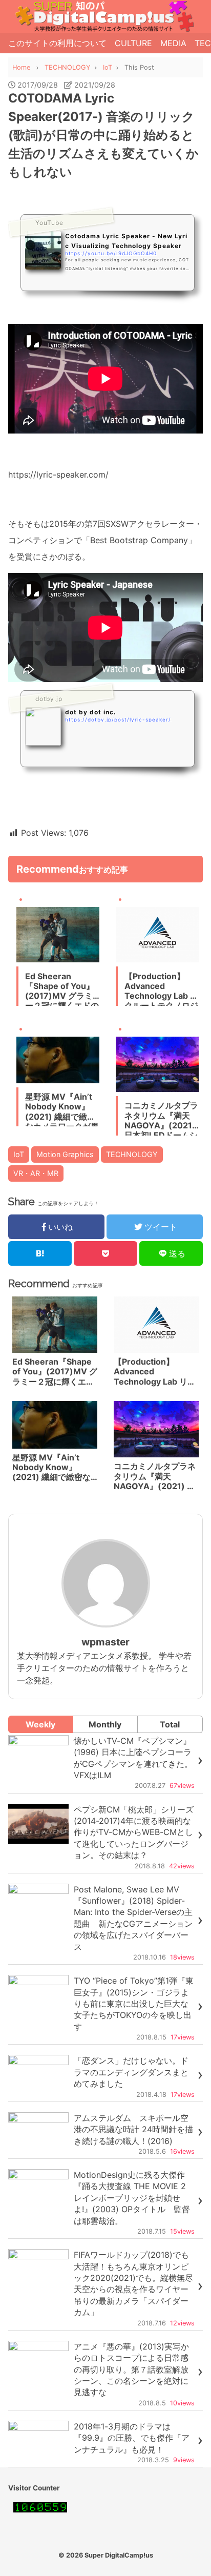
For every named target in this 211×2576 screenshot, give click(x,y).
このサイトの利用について (57, 43)
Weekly (40, 1724)
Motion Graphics (65, 1154)
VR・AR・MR (36, 1173)
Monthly (105, 1724)
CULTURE (133, 43)
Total (170, 1724)
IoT (19, 1154)
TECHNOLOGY (132, 1154)
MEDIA (173, 43)
